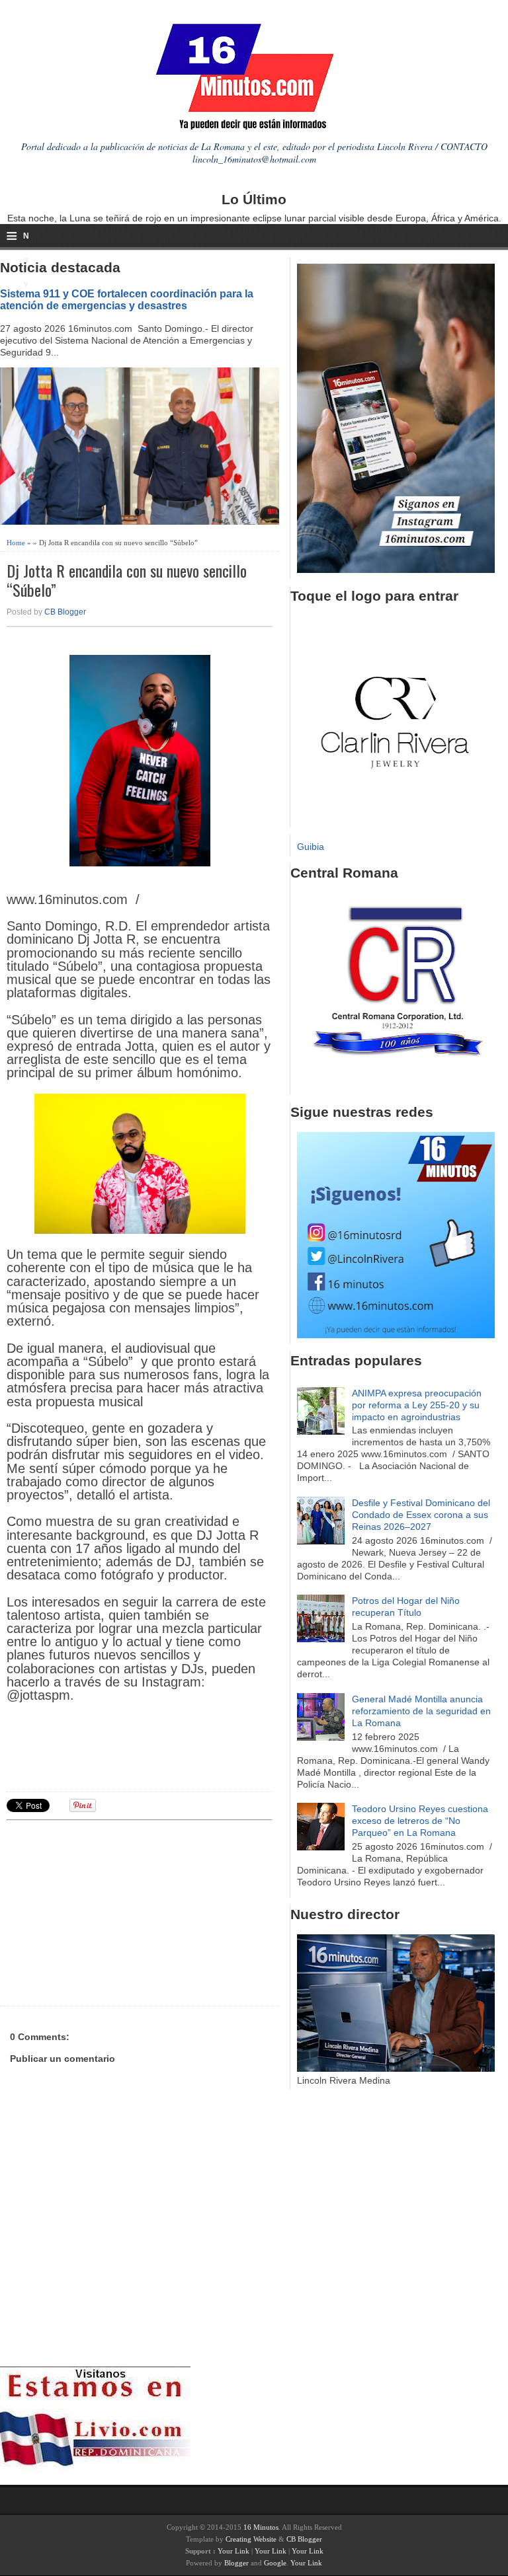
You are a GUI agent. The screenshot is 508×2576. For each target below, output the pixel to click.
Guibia (311, 847)
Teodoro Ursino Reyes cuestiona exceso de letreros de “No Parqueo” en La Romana (420, 1821)
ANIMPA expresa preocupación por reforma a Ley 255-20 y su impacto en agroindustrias (417, 1405)
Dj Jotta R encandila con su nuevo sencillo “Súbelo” (127, 580)
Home (16, 543)
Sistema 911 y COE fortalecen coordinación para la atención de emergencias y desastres (127, 299)
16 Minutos (261, 2527)
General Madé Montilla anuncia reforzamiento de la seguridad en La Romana (421, 1711)
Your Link (233, 2551)
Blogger (236, 2563)
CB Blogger (65, 612)
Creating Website (251, 2539)
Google (275, 2563)
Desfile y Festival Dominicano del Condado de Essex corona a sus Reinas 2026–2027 (421, 1515)
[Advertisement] (109, 1911)
